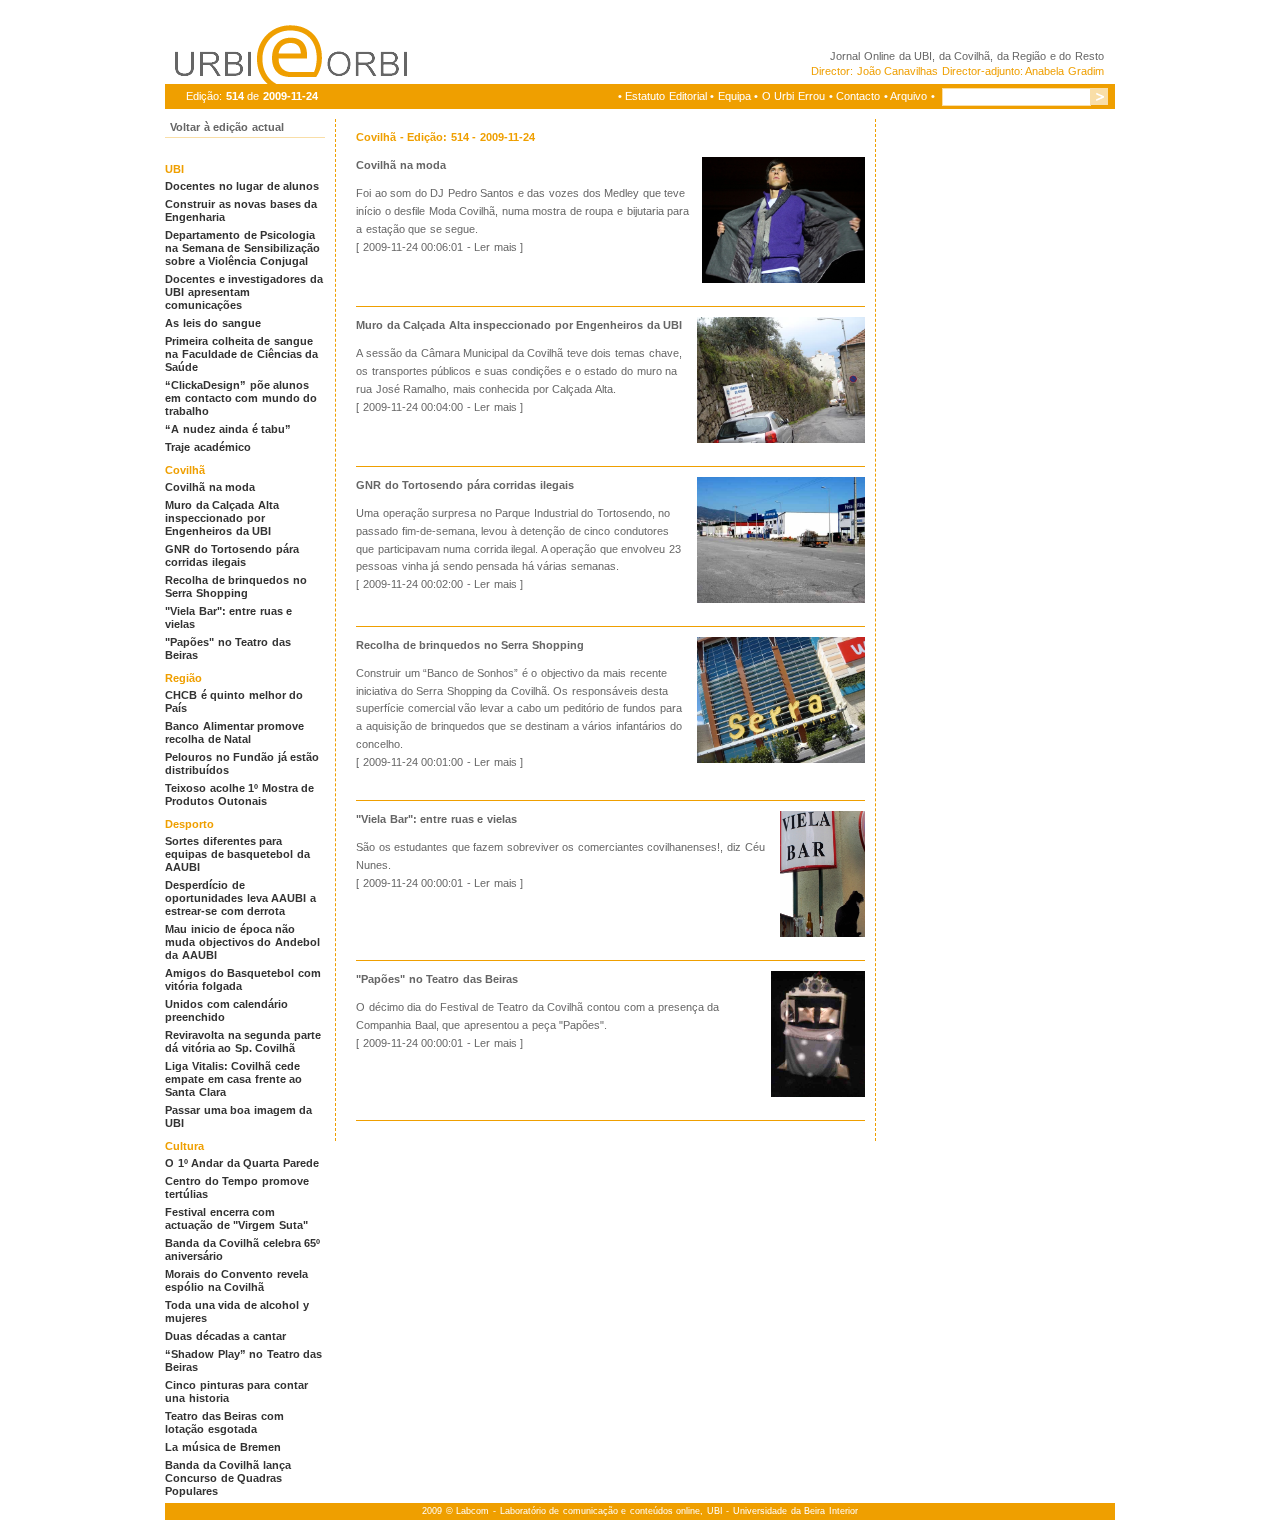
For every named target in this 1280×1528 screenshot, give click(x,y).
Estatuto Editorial (666, 96)
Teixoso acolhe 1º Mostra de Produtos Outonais (239, 794)
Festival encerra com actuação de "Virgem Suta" (236, 1218)
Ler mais (495, 247)
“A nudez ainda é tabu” (228, 429)
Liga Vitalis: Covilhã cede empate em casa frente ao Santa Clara (233, 1079)
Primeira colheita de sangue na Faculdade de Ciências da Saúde (241, 354)
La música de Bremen (223, 1447)
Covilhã (185, 470)
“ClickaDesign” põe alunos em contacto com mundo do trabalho (241, 398)
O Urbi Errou (793, 96)
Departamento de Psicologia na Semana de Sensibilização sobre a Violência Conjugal (242, 248)
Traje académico (208, 447)
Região (183, 678)
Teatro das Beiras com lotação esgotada (224, 1422)
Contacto (858, 96)
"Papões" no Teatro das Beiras (437, 979)
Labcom (472, 1511)
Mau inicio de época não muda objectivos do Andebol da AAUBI (242, 942)
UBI (923, 56)
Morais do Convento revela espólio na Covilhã (236, 1280)
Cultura (184, 1146)
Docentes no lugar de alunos (242, 186)
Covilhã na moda (210, 487)
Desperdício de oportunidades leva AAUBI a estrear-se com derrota (240, 898)
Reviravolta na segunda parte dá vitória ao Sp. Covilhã (243, 1041)
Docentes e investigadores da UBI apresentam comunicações (244, 292)
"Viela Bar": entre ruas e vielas (436, 819)
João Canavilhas (898, 71)
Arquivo (908, 96)
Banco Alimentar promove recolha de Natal (234, 732)
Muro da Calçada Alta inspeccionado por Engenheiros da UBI (222, 518)
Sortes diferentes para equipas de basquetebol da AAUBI (237, 854)
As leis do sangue (213, 323)
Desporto (189, 824)
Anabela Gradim (1064, 71)
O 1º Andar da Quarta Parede (242, 1163)
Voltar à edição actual (227, 127)
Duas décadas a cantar (225, 1336)
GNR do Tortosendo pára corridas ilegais (232, 555)
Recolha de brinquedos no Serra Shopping (236, 586)
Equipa (734, 96)
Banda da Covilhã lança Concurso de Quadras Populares (228, 1478)
